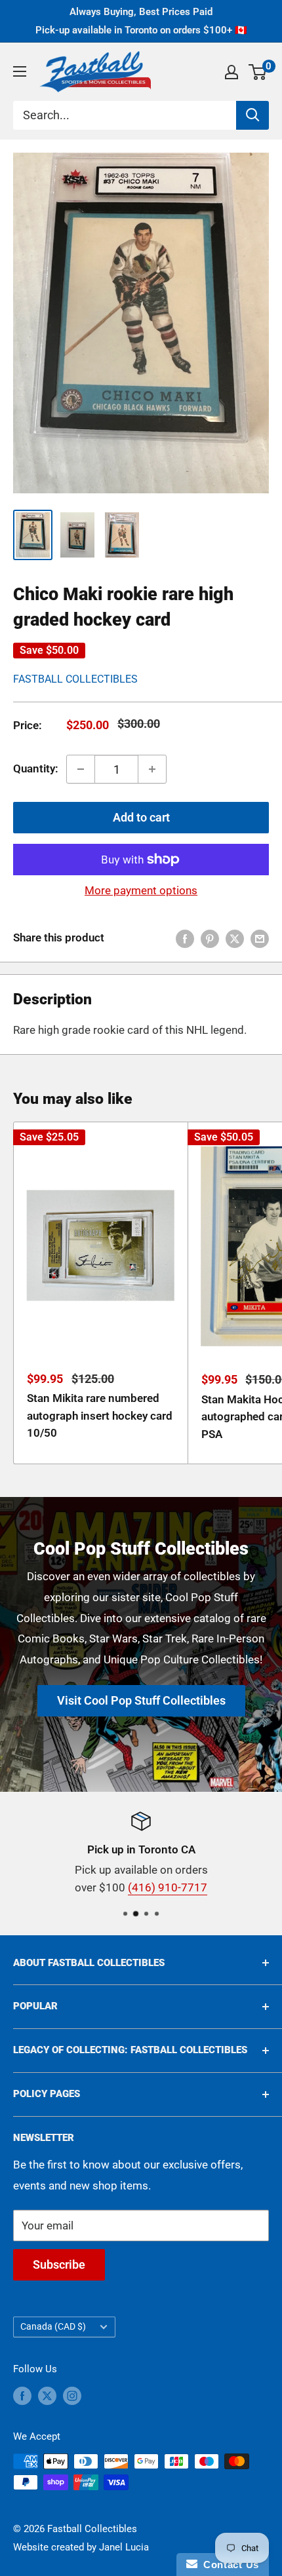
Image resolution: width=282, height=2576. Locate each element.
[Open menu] (20, 71)
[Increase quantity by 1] (152, 769)
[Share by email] (260, 938)
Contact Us (228, 2565)
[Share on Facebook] (185, 938)
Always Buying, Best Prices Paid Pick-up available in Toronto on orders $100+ (141, 21)
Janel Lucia (124, 2547)
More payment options (141, 890)
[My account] (232, 72)
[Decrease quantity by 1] (81, 769)
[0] (258, 72)
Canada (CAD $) (53, 2327)
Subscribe (59, 2264)
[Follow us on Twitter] (47, 2396)
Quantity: (36, 768)
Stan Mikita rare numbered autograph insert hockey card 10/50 (100, 1415)
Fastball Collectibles (75, 679)
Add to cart (141, 817)
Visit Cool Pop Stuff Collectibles (141, 1700)
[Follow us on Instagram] (72, 2396)
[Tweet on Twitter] (235, 938)
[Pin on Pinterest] (210, 938)
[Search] (252, 115)
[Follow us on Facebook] (22, 2396)
